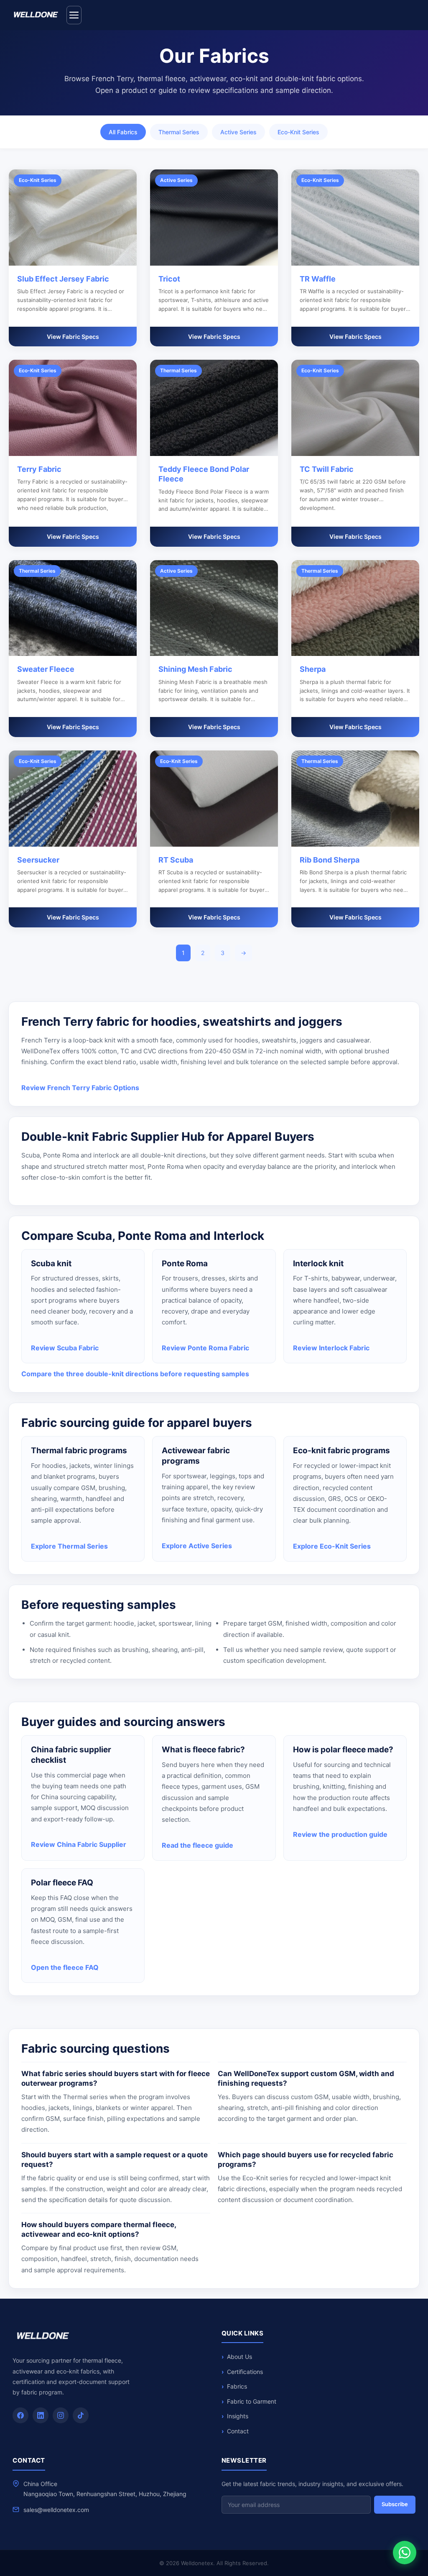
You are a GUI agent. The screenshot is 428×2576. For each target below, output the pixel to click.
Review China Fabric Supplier (79, 1844)
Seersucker (38, 860)
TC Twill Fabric (327, 469)
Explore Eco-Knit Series (332, 1546)
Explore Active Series (197, 1546)
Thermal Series (179, 132)
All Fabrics (123, 132)
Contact (238, 2431)
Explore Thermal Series (69, 1546)
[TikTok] (81, 2415)
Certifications (245, 2372)
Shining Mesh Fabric (195, 669)
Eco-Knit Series (298, 132)
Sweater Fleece (46, 669)
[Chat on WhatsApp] (405, 2553)
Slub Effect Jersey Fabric (63, 279)
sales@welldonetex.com (56, 2510)
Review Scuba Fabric (65, 1348)
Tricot (169, 279)
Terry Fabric (39, 469)
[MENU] (74, 15)
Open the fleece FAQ (65, 1967)
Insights (238, 2416)
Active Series (238, 132)
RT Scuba (176, 860)
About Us (239, 2357)
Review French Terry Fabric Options (80, 1088)
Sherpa (313, 669)
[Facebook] (20, 2415)
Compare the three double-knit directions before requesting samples (135, 1374)
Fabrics (237, 2386)
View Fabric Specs (73, 337)
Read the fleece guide (197, 1845)
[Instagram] (61, 2415)
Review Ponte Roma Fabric (205, 1348)
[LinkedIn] (41, 2415)
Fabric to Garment (252, 2401)
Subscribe (395, 2504)
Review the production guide (340, 1834)
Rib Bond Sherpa (330, 860)
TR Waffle (318, 279)
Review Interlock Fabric (331, 1348)
